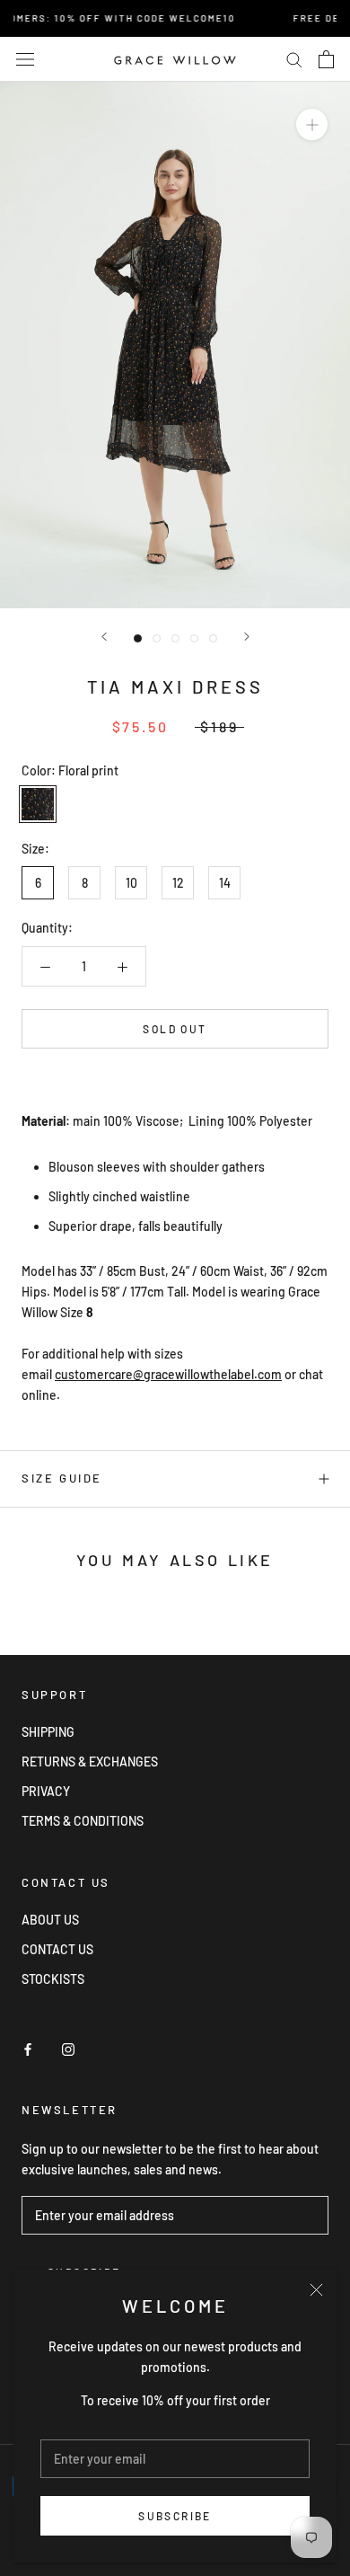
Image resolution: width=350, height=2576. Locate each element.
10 (131, 883)
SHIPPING (48, 1732)
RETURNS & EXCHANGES (90, 1762)
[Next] (247, 637)
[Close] (316, 2290)
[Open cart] (326, 59)
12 (178, 883)
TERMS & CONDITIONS (83, 1821)
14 (225, 883)
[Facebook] (28, 2047)
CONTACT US (57, 1949)
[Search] (294, 59)
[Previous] (104, 637)
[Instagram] (68, 2047)
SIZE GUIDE (62, 1478)
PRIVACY (46, 1791)
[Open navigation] (25, 59)
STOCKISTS (53, 1979)
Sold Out (175, 1029)
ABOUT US (50, 1920)
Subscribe (175, 2516)
